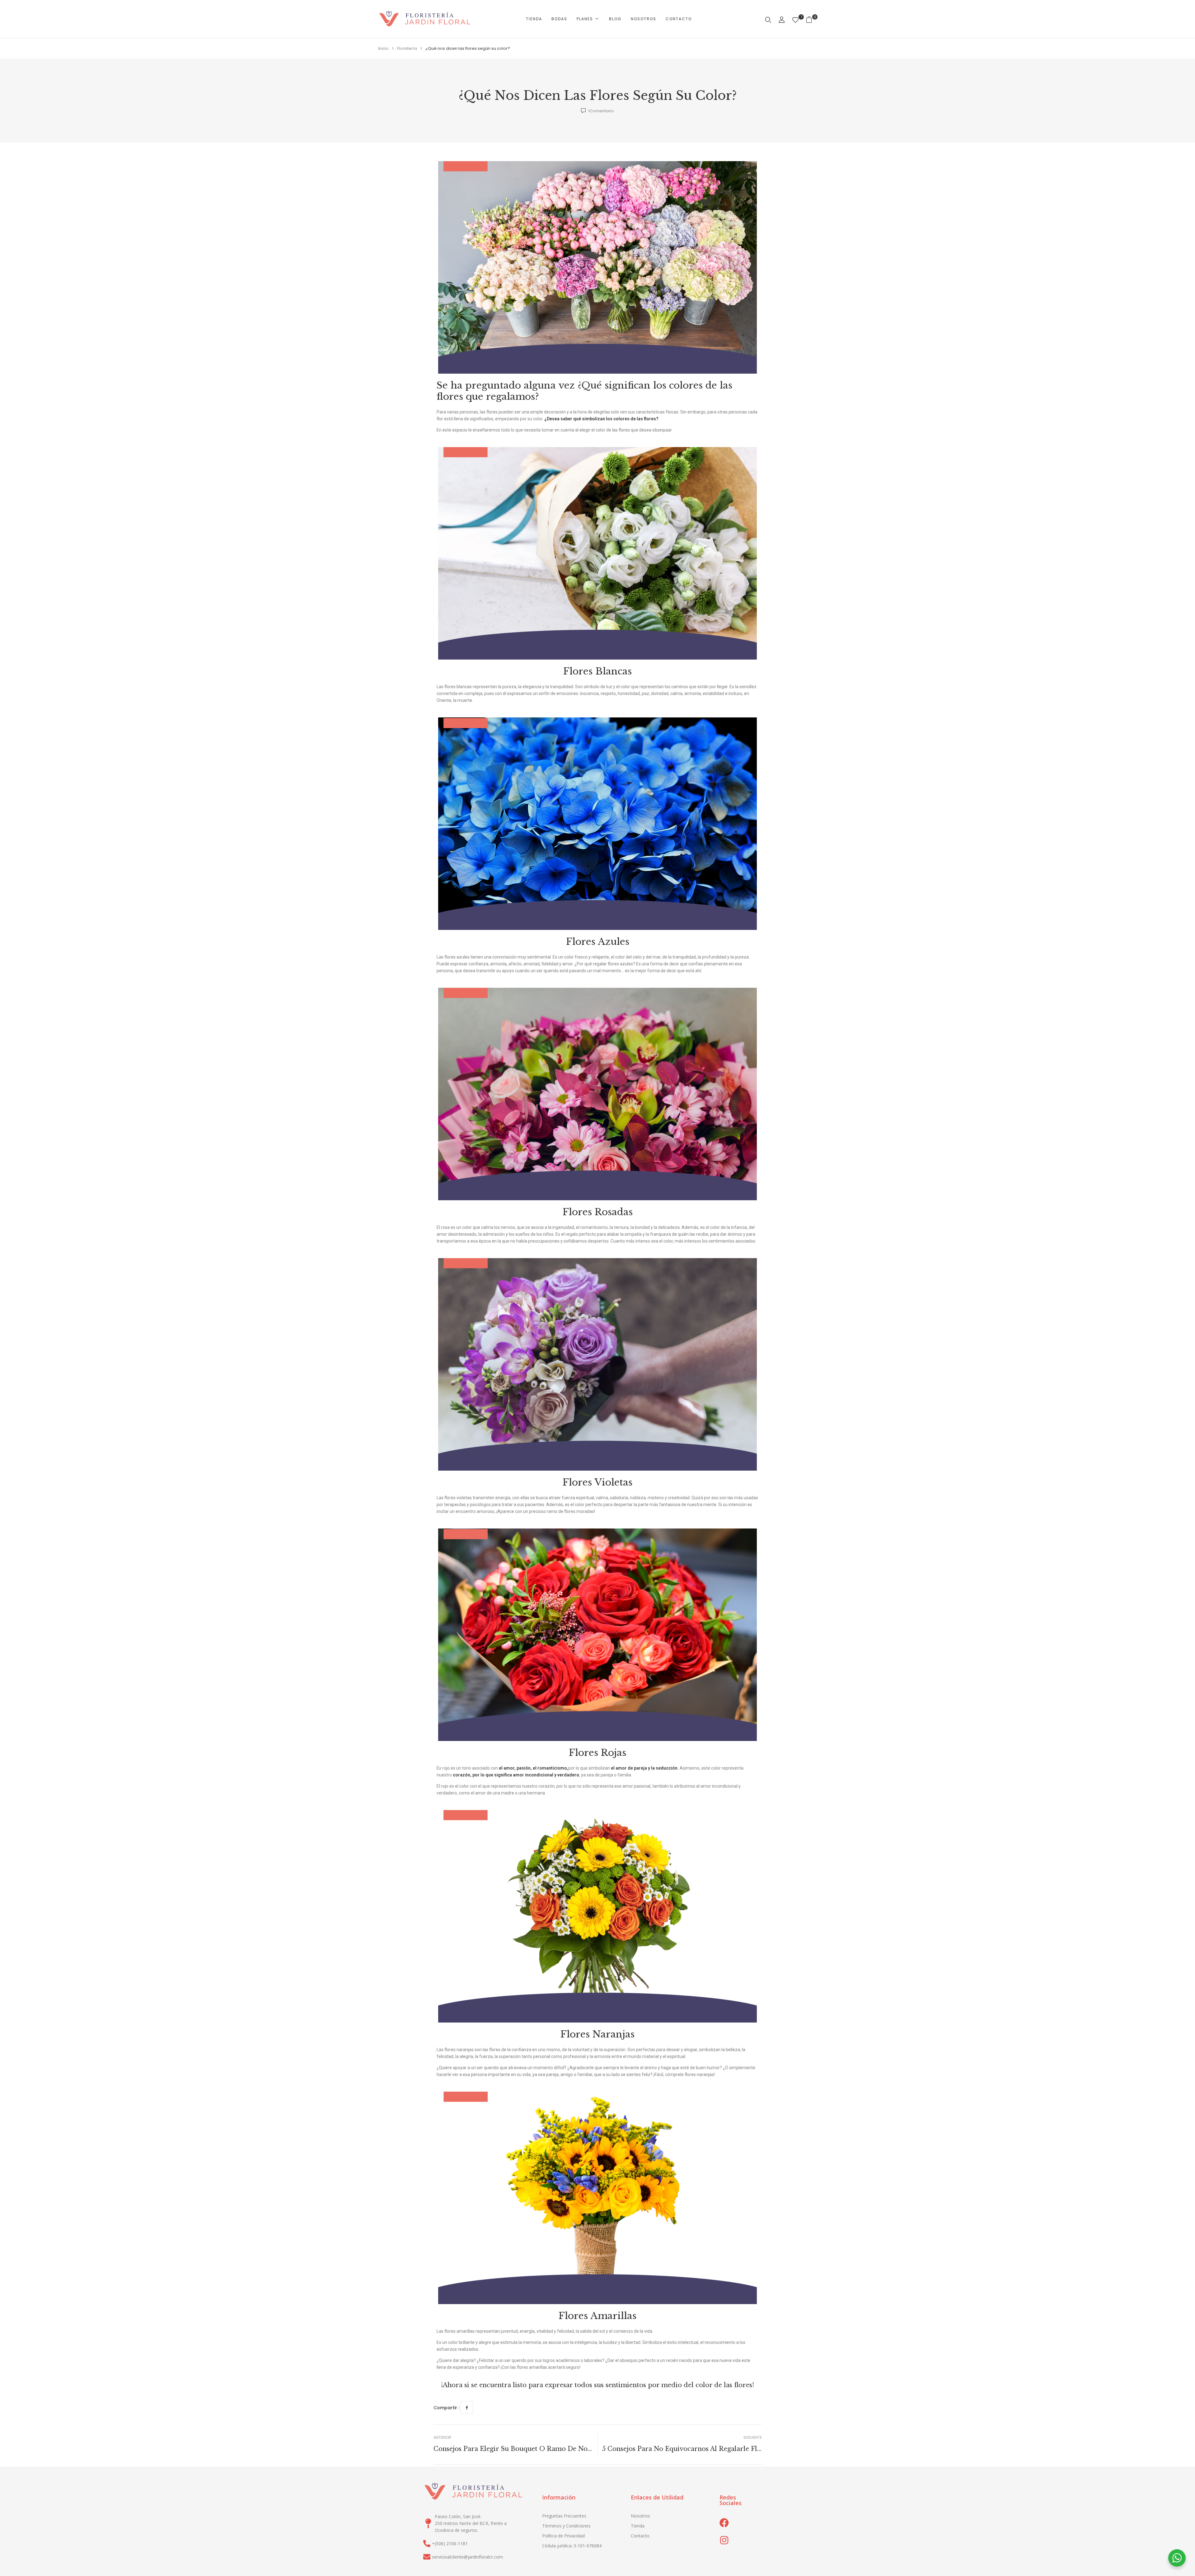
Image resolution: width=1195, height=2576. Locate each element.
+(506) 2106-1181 (450, 2543)
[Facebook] (467, 2407)
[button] (811, 19)
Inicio (383, 48)
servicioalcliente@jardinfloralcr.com (467, 2557)
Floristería (407, 48)
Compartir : (446, 2408)
